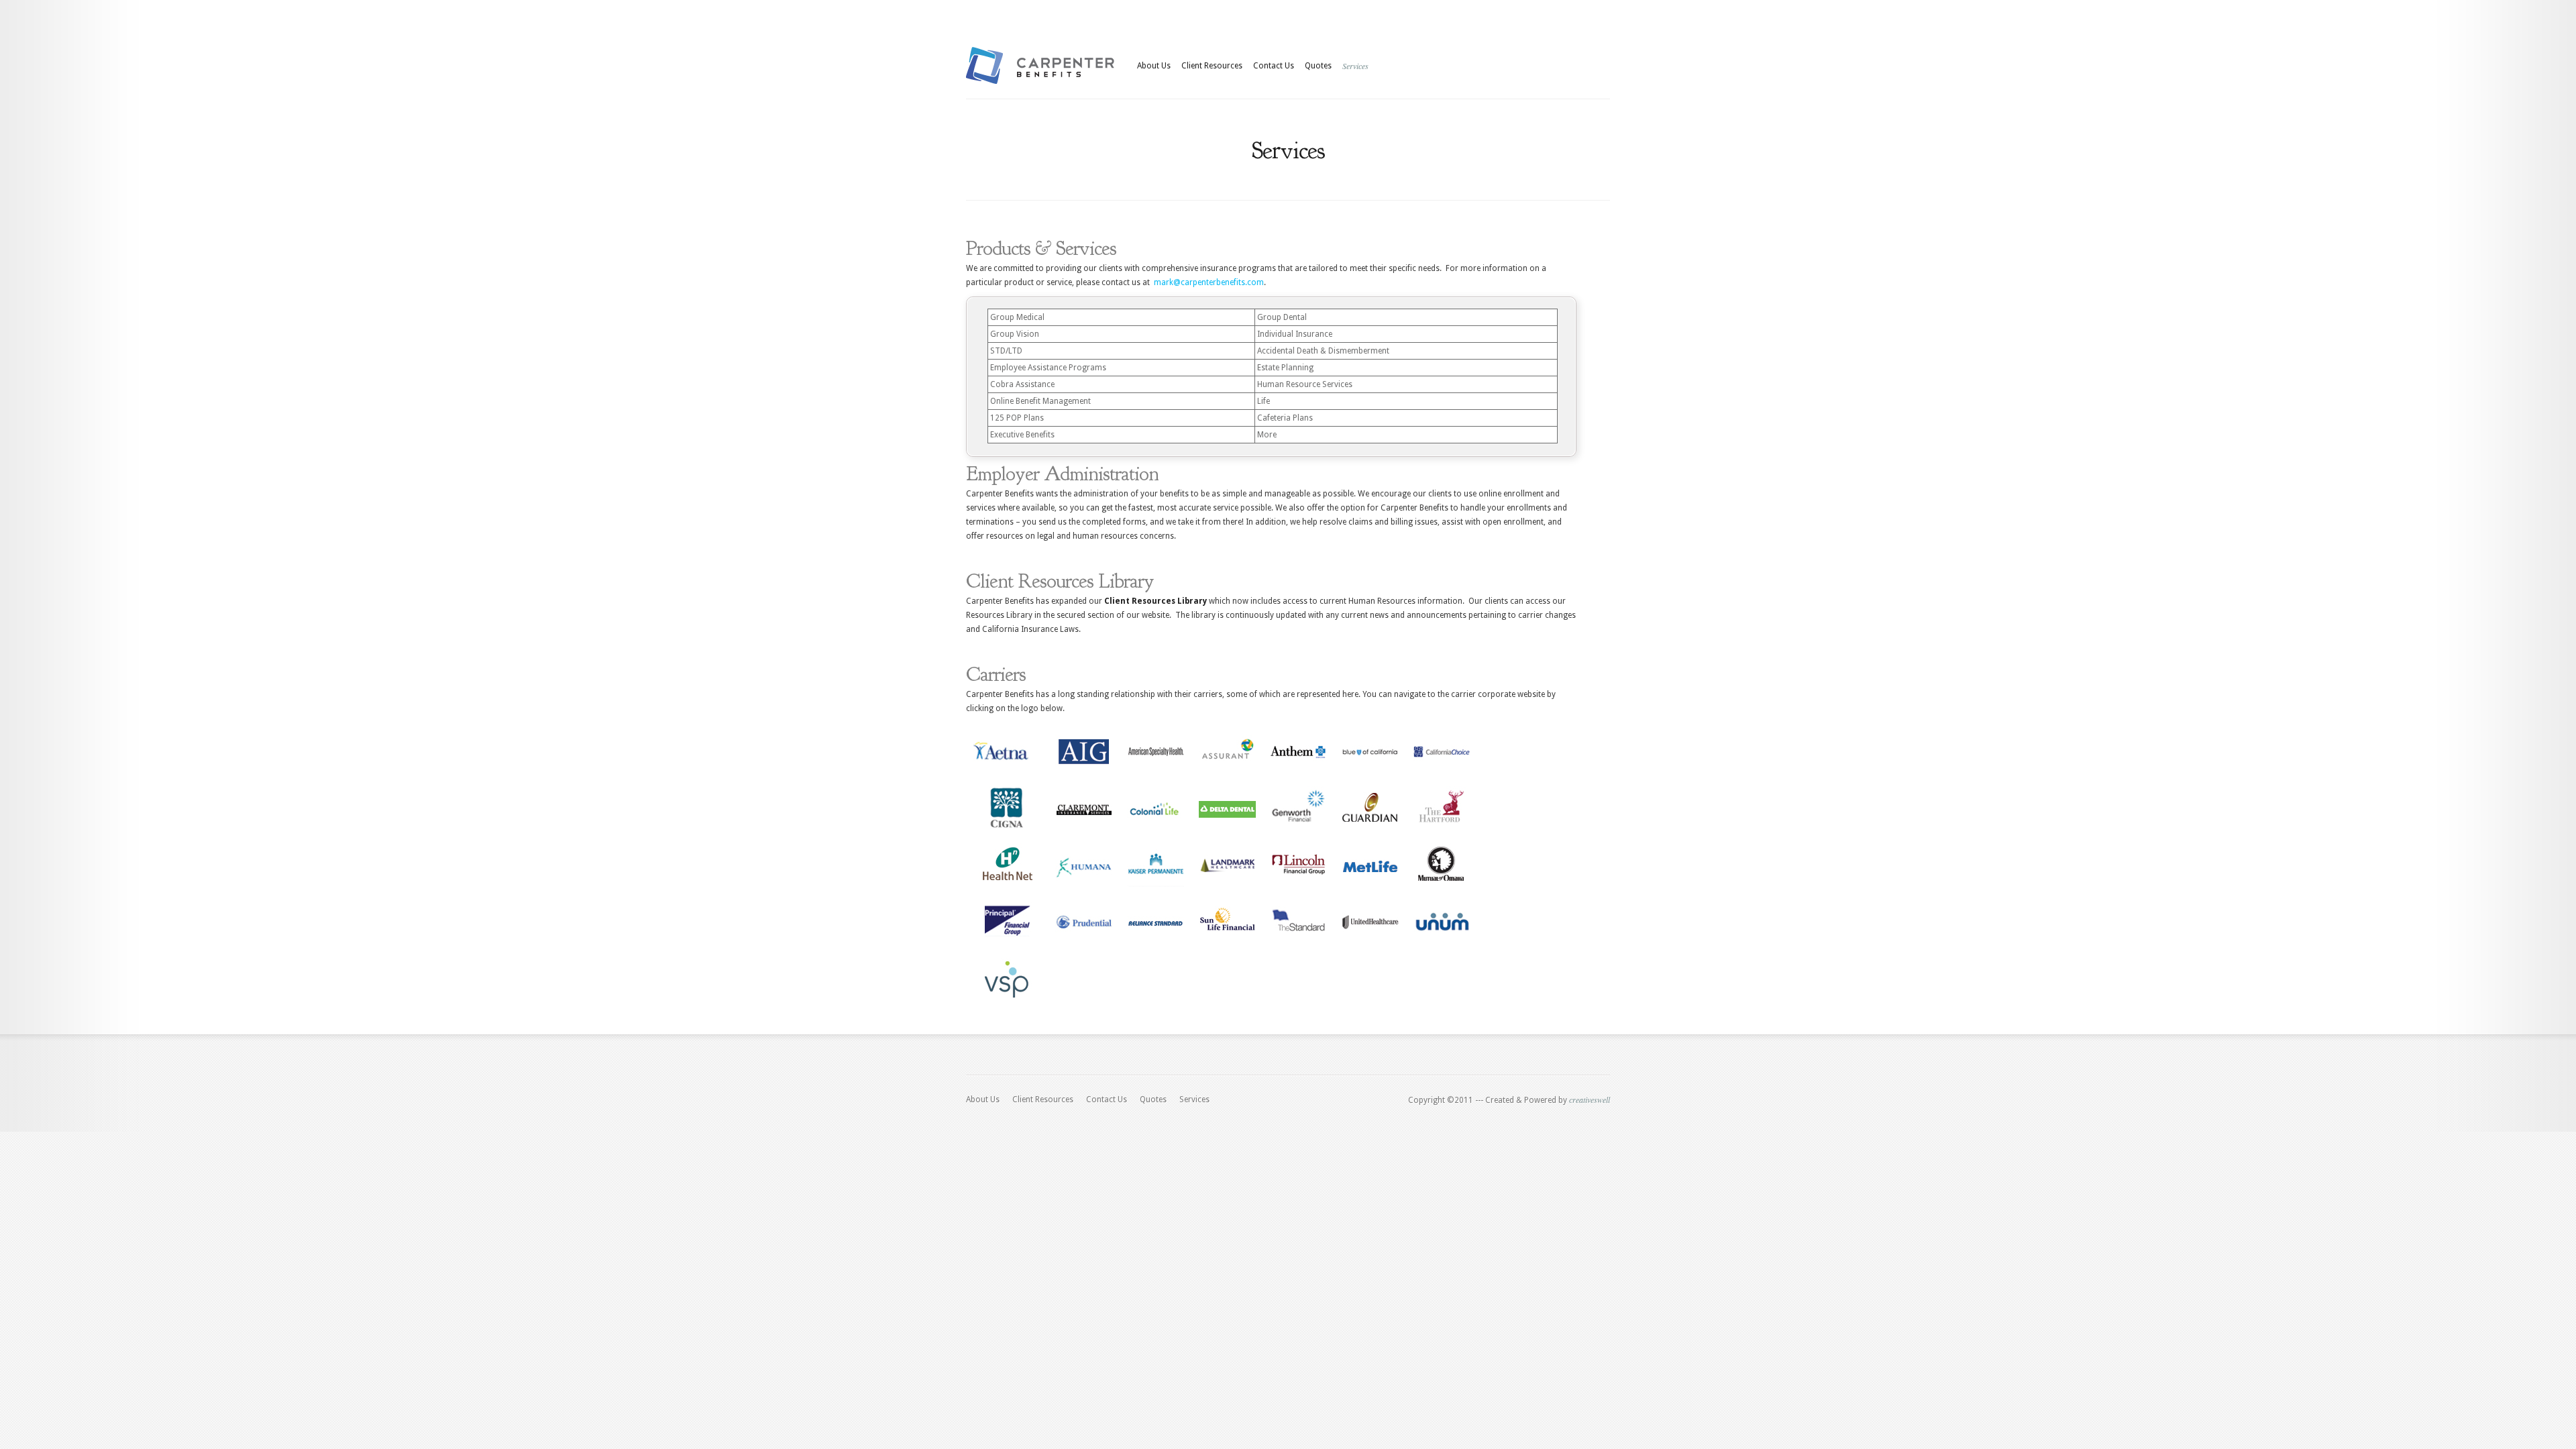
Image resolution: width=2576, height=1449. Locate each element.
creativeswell (1590, 1099)
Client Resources (1212, 66)
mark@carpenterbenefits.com (1209, 282)
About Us (1154, 66)
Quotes (1318, 66)
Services (1355, 66)
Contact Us (1274, 66)
